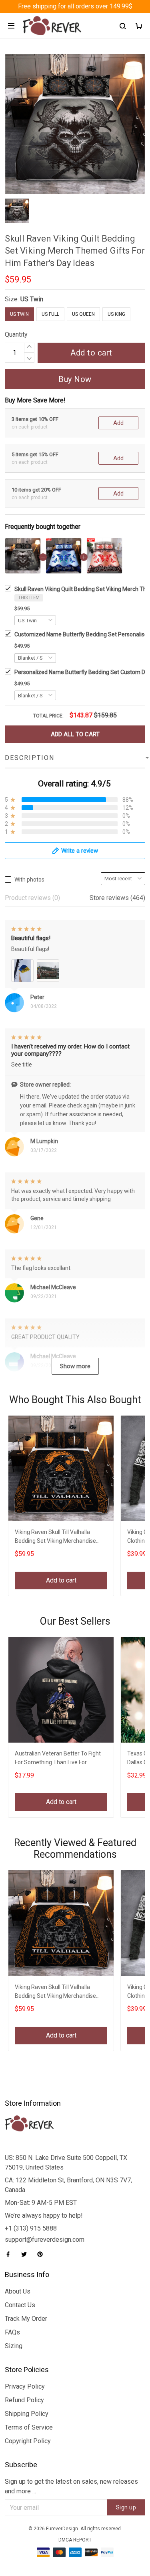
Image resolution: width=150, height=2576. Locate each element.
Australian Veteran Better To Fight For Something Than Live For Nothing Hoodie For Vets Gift (58, 1759)
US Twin (32, 299)
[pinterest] (42, 2254)
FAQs (12, 2332)
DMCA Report (75, 2540)
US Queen (83, 314)
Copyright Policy (28, 2441)
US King (116, 314)
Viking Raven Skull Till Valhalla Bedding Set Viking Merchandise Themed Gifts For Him (55, 1537)
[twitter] (26, 2254)
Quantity (16, 334)
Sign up (126, 2507)
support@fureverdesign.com (45, 2240)
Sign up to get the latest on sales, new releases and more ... (71, 2486)
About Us (18, 2291)
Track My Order (26, 2319)
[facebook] (10, 2254)
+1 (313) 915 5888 (31, 2228)
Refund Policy (24, 2400)
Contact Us (20, 2305)
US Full (50, 314)
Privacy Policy (25, 2386)
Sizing (14, 2346)
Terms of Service (29, 2427)
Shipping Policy (27, 2414)
